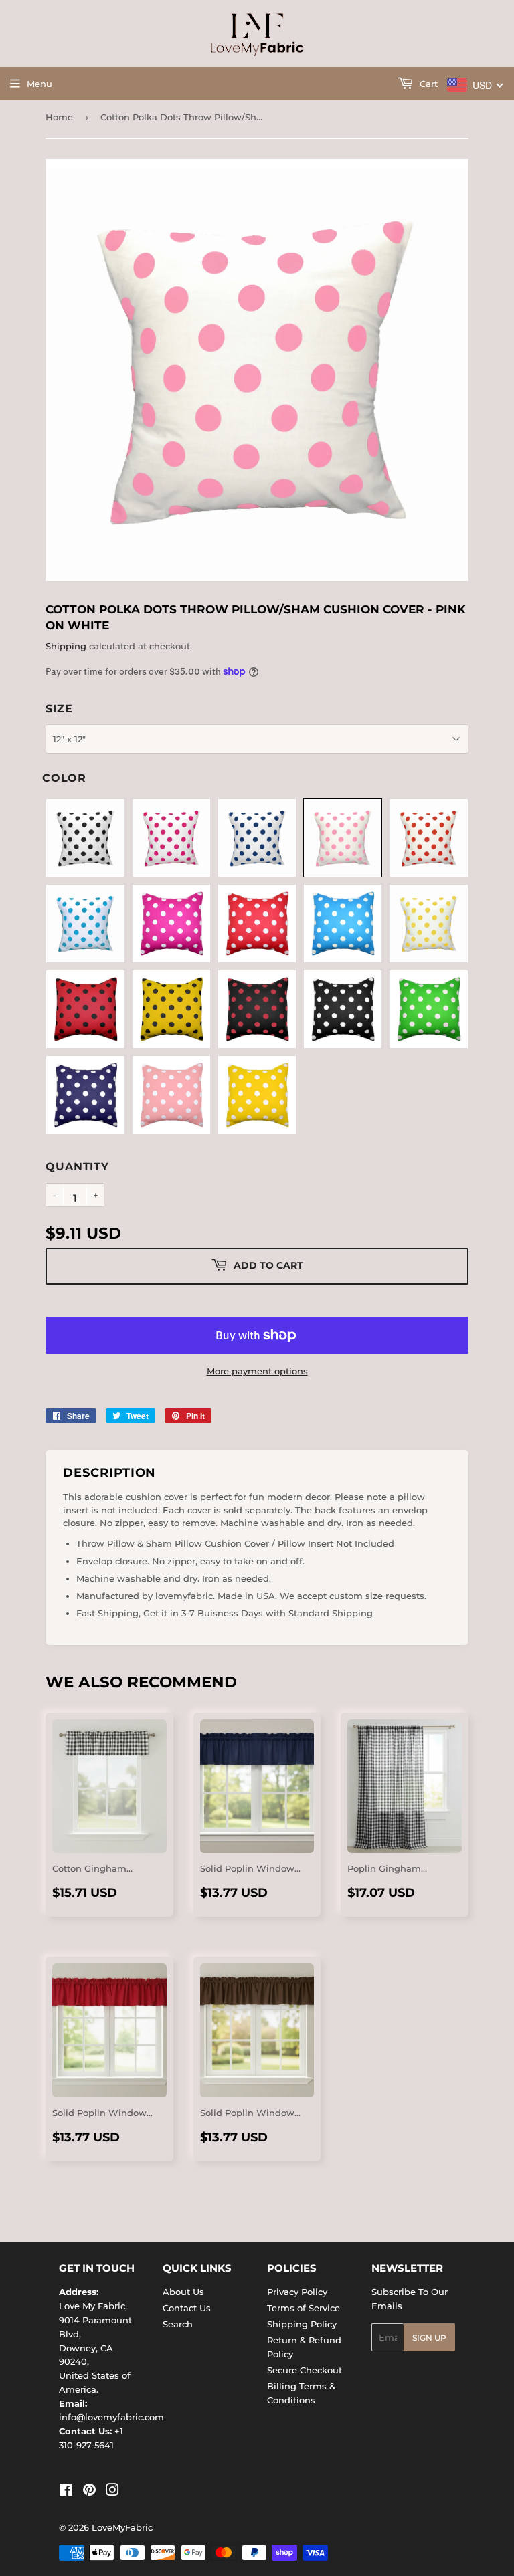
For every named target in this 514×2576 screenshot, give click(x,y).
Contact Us (187, 2308)
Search (178, 2324)
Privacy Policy (297, 2292)
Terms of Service (304, 2308)
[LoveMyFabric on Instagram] (112, 2492)
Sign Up (429, 2338)
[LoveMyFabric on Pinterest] (89, 2492)
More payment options (257, 1371)
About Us (183, 2292)
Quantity (77, 1167)
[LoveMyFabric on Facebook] (66, 2492)
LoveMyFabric (122, 2527)
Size (59, 709)
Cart (427, 84)
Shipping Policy (302, 2324)
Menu (39, 84)
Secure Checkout (305, 2370)
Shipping (66, 646)
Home (59, 117)
